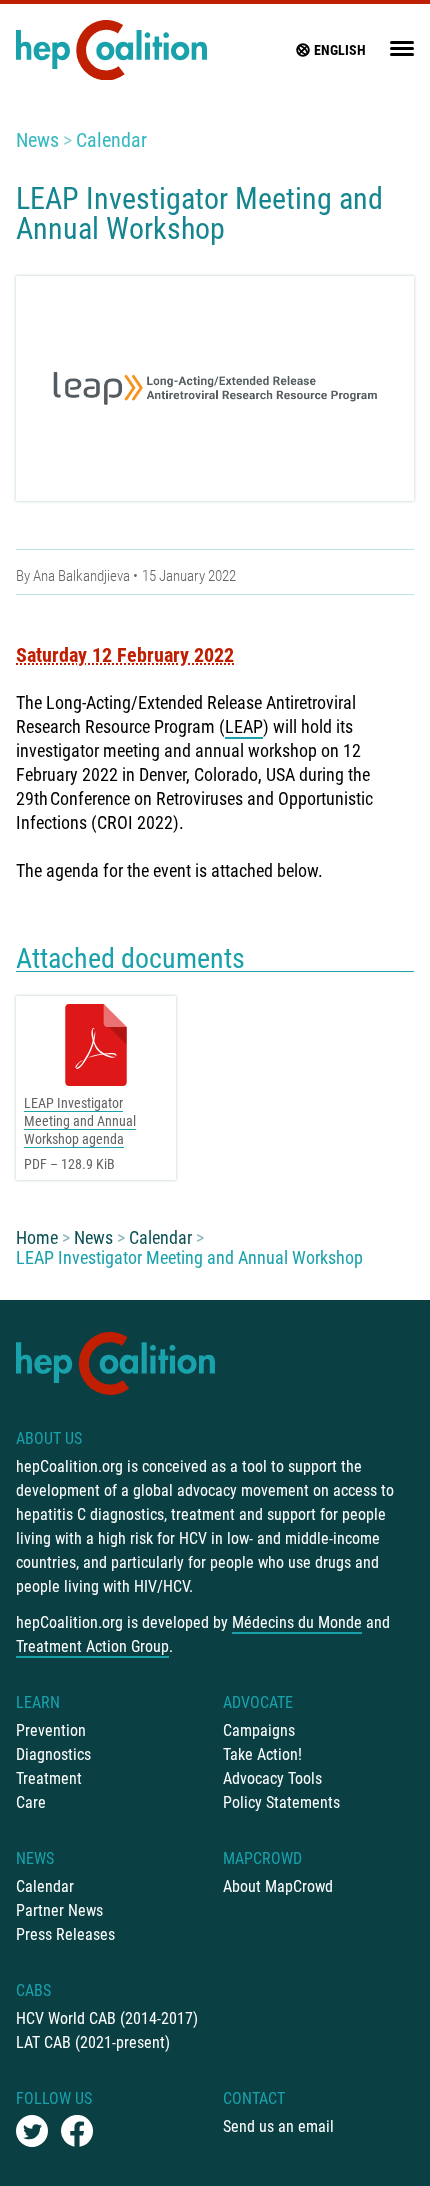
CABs (33, 1990)
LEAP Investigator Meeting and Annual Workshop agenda (80, 1121)
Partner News (59, 1910)
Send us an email (278, 2126)
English (340, 50)
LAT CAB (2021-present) (93, 2042)
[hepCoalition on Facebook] (77, 2131)
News (37, 140)
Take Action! (262, 1754)
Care (31, 1802)
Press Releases (65, 1934)
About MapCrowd (278, 1886)
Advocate (258, 1702)
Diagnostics (53, 1754)
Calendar (111, 140)
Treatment (49, 1778)
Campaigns (259, 1730)
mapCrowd (262, 1858)
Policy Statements (281, 1802)
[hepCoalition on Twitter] (32, 2131)
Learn (38, 1702)
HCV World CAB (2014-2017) (107, 2018)
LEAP (244, 726)
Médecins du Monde (297, 1622)
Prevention (51, 1730)
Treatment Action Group (92, 1646)
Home (37, 1237)
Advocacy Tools (272, 1778)
